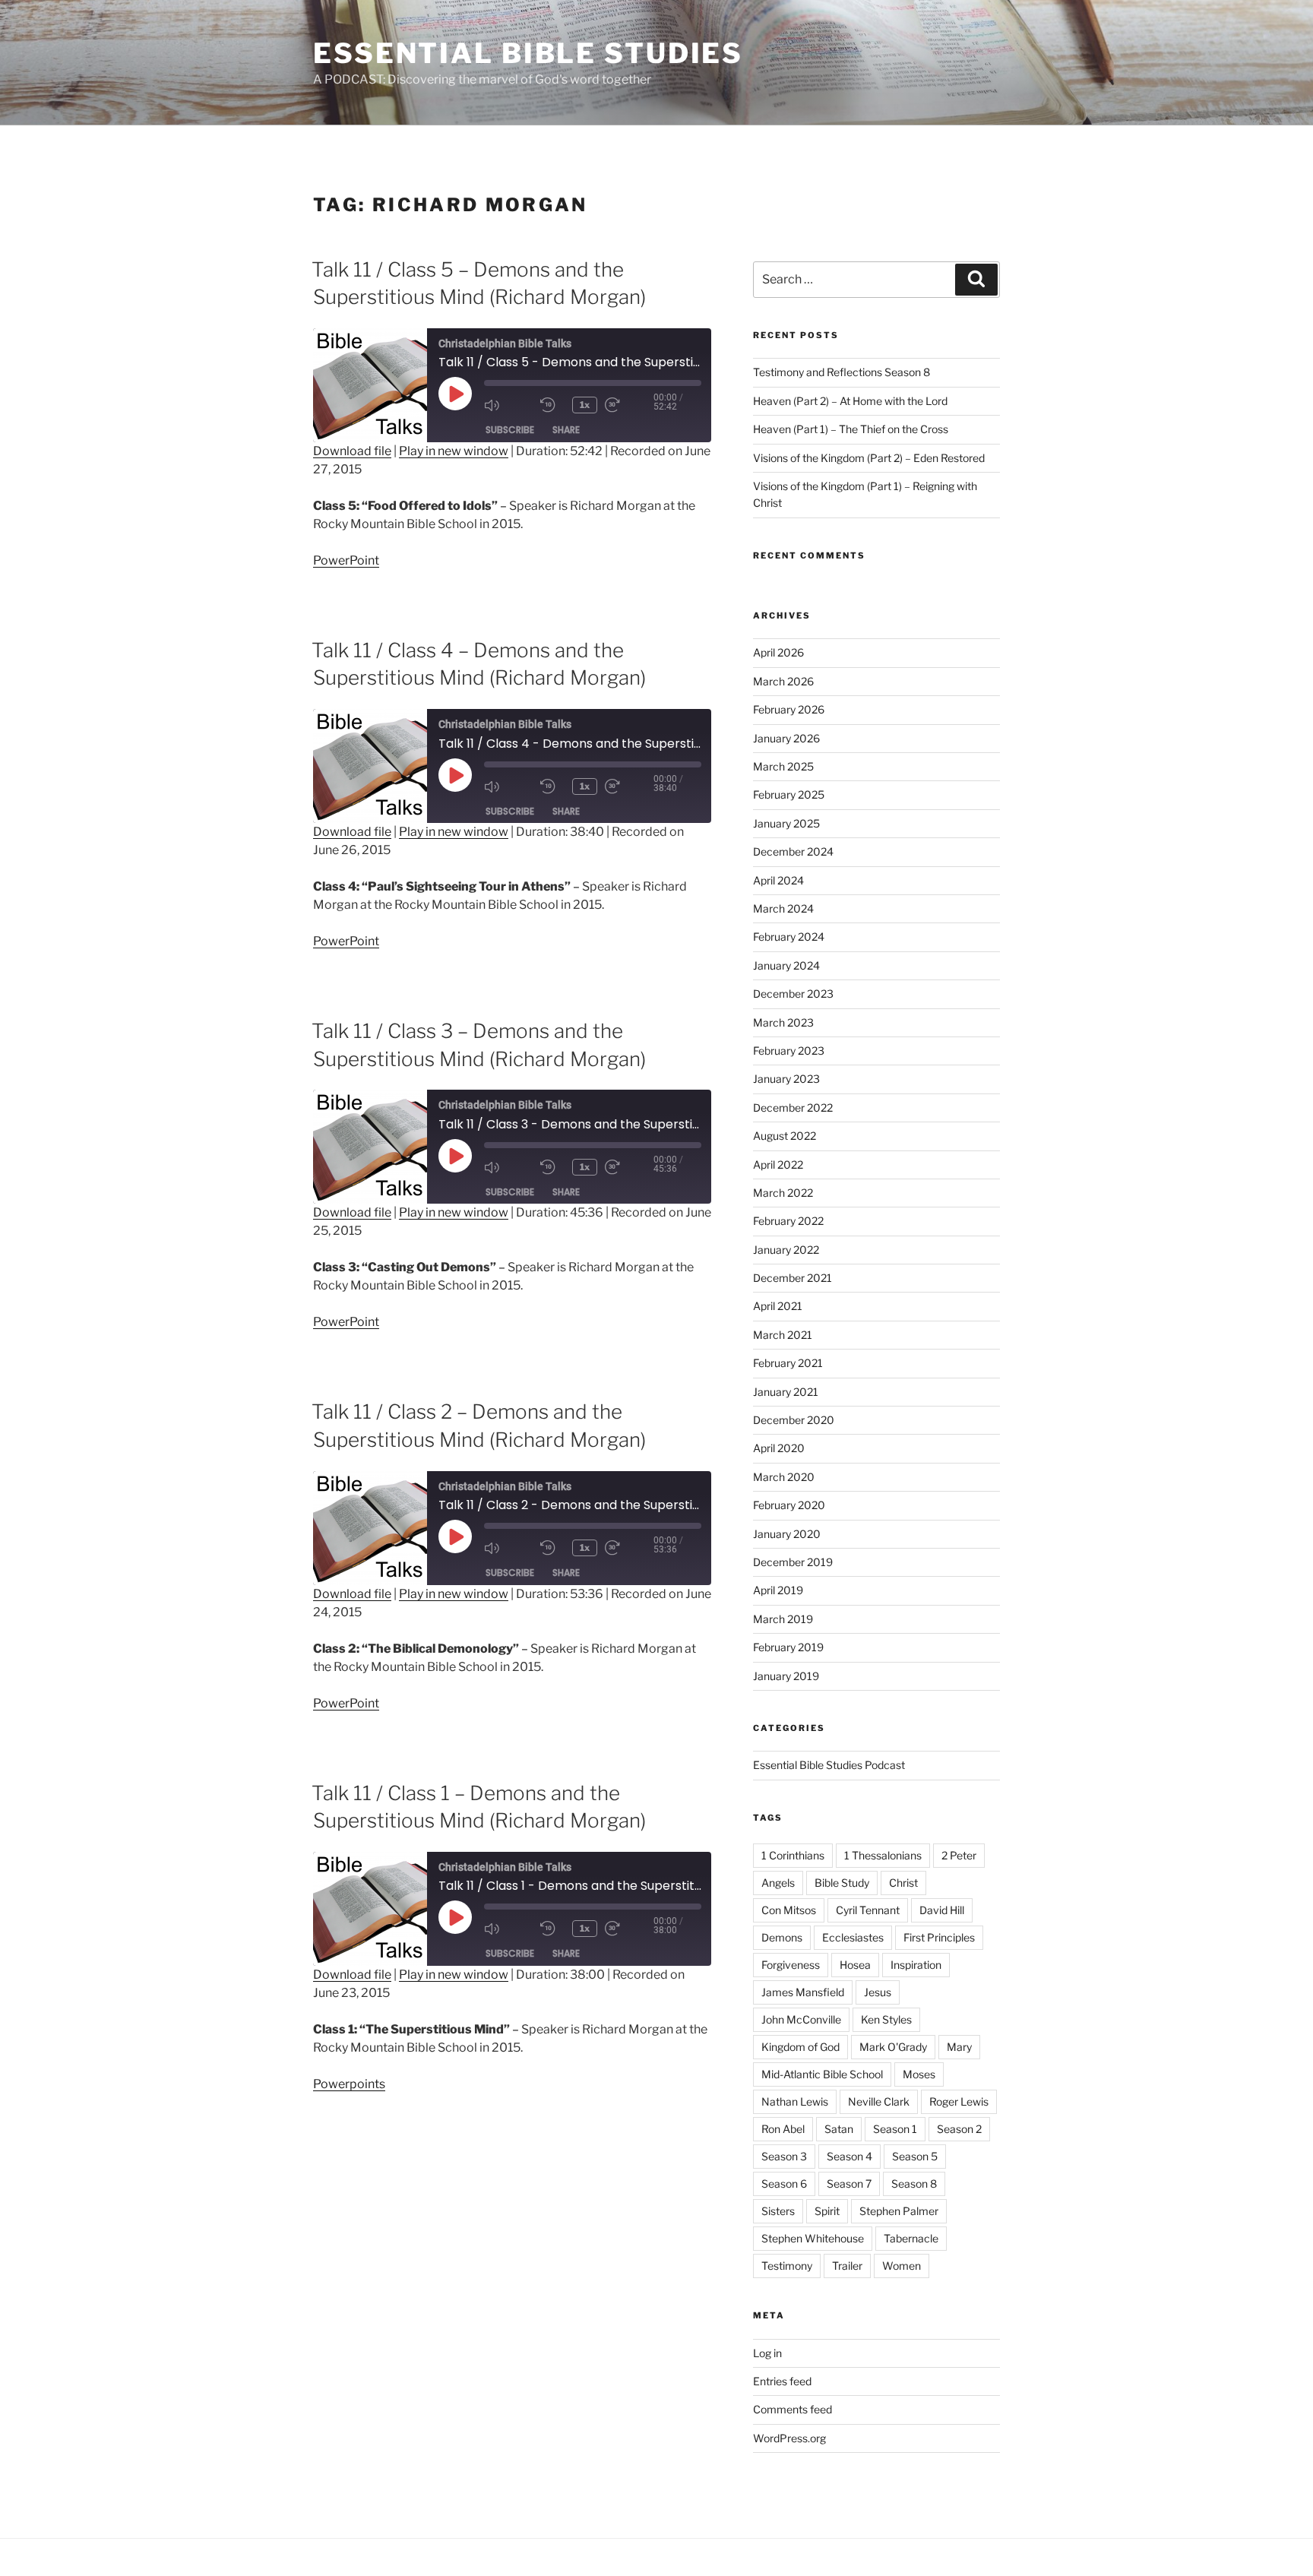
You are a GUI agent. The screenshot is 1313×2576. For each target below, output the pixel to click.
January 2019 (786, 1676)
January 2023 (786, 1079)
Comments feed (793, 2409)
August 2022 (785, 1136)
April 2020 (779, 1448)
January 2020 (787, 1534)
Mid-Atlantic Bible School (822, 2074)
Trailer (847, 2266)
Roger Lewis (959, 2101)
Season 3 (784, 2156)
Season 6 (784, 2184)
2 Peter (959, 1855)
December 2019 (793, 1562)
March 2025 (783, 766)
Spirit (827, 2211)
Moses (919, 2074)
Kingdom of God (800, 2047)
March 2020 (784, 1477)
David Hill (942, 1910)
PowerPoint (346, 560)
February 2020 (789, 1505)
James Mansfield (803, 1992)
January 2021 (786, 1392)
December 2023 (793, 994)
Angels (778, 1883)
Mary (959, 2047)
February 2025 (789, 794)
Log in (767, 2353)
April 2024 (778, 880)
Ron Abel (783, 2129)
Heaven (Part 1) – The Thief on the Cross (851, 429)
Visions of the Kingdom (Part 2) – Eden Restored (869, 458)
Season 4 (849, 2156)
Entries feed (782, 2381)
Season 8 (914, 2184)
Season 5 (915, 2156)
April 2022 (778, 1165)
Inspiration (916, 1965)
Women (902, 2266)
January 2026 (786, 738)
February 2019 (788, 1647)
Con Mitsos (789, 1910)
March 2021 (783, 1335)
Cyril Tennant (868, 1910)
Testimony (787, 2266)
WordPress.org (789, 2438)
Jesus (878, 1992)
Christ (903, 1883)
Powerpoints (349, 2084)
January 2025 (786, 823)
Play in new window (454, 451)
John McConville (801, 2019)
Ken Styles (886, 2019)
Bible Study (842, 1883)
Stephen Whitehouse (813, 2238)
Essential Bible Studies (528, 53)
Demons (782, 1937)
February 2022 (788, 1221)
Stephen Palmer (899, 2211)
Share (566, 430)
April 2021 (778, 1306)
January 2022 (786, 1250)
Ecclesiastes (853, 1937)
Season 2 (959, 2129)
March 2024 (783, 908)
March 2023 (783, 1022)
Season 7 (849, 2184)
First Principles (939, 1937)
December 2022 (793, 1108)
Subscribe (510, 430)
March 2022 (783, 1193)
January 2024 (786, 965)
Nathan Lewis (795, 2101)
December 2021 (793, 1278)
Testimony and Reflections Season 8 (842, 372)
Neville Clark (879, 2101)
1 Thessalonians (883, 1855)
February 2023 (789, 1051)
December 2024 (793, 851)
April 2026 (778, 652)
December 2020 (794, 1420)
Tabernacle (911, 2238)
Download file (352, 451)
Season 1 (895, 2129)
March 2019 (783, 1619)
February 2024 (789, 937)
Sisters (778, 2211)
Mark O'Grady (893, 2047)
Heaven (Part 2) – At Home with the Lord (850, 401)
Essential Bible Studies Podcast (829, 1765)
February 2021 (788, 1363)
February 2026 (789, 709)
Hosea (855, 1965)
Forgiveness (791, 1965)
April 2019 (778, 1590)
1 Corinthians (793, 1855)
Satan (839, 2129)
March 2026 (783, 681)
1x (585, 405)
